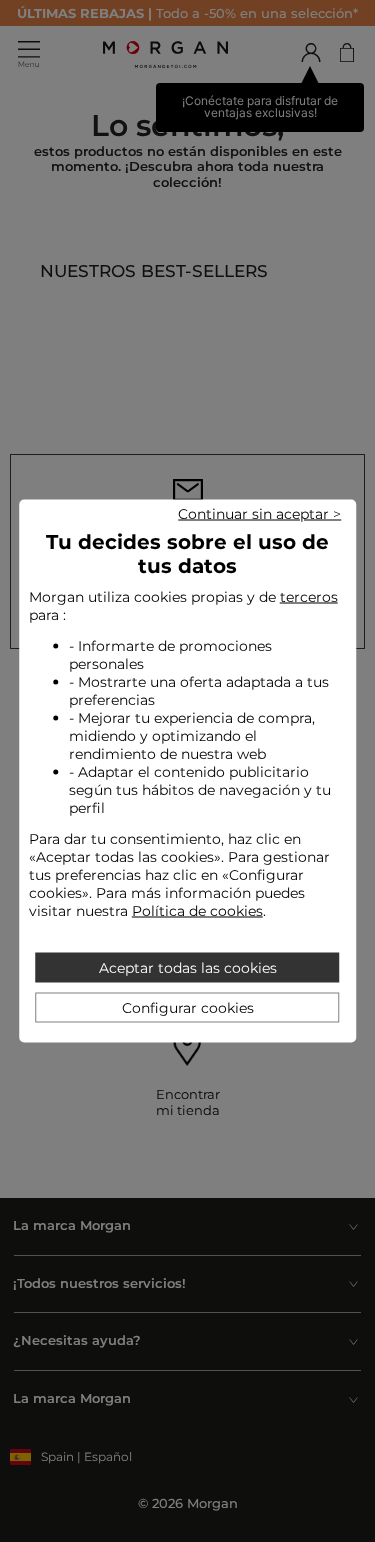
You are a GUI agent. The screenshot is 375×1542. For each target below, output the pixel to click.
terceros (309, 597)
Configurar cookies (188, 1008)
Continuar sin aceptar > (259, 514)
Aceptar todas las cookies (188, 968)
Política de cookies (197, 911)
